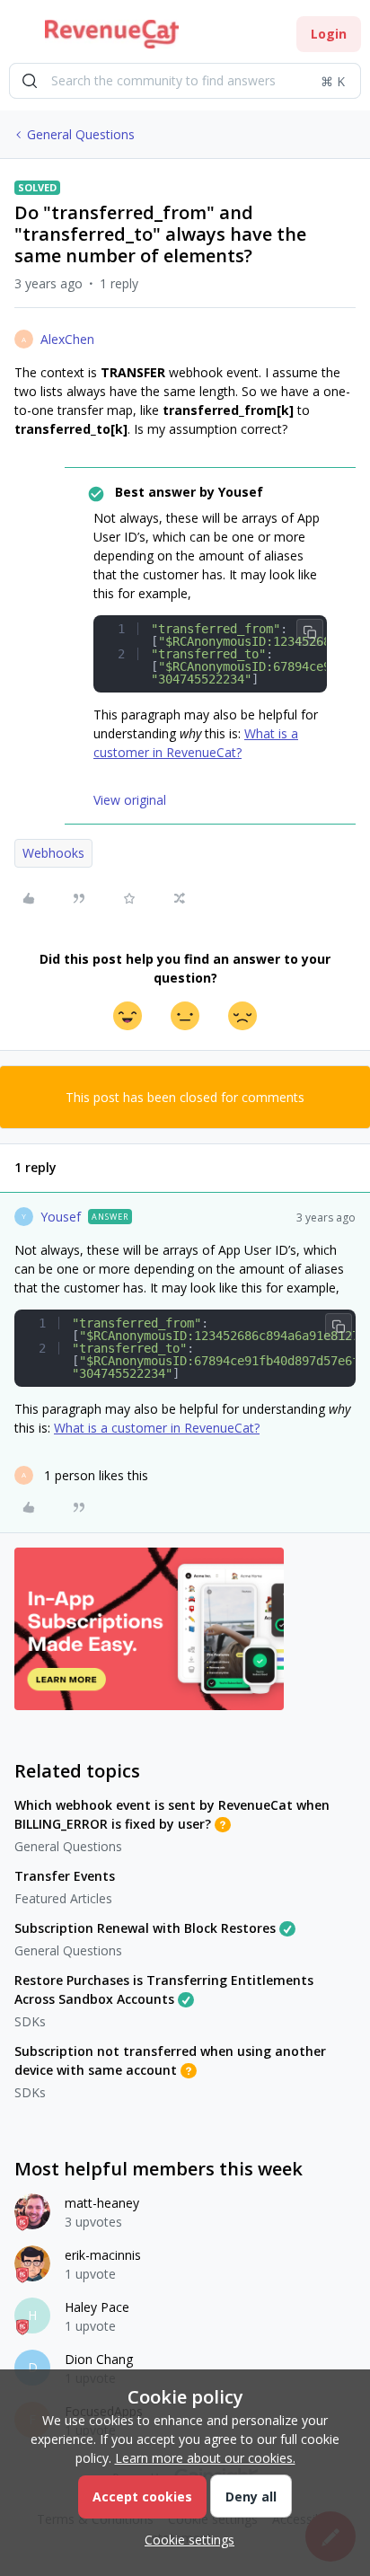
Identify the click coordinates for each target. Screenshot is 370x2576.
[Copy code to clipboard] (310, 632)
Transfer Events (65, 1876)
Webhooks (53, 853)
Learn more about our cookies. (205, 2458)
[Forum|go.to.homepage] (112, 34)
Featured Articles (63, 1898)
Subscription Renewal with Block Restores (145, 1928)
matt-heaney (102, 2203)
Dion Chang (99, 2359)
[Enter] (30, 81)
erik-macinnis (103, 2255)
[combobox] (185, 81)
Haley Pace (97, 2307)
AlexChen (67, 339)
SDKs (30, 2021)
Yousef (61, 1217)
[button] (20, 37)
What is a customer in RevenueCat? (157, 1428)
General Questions (81, 134)
